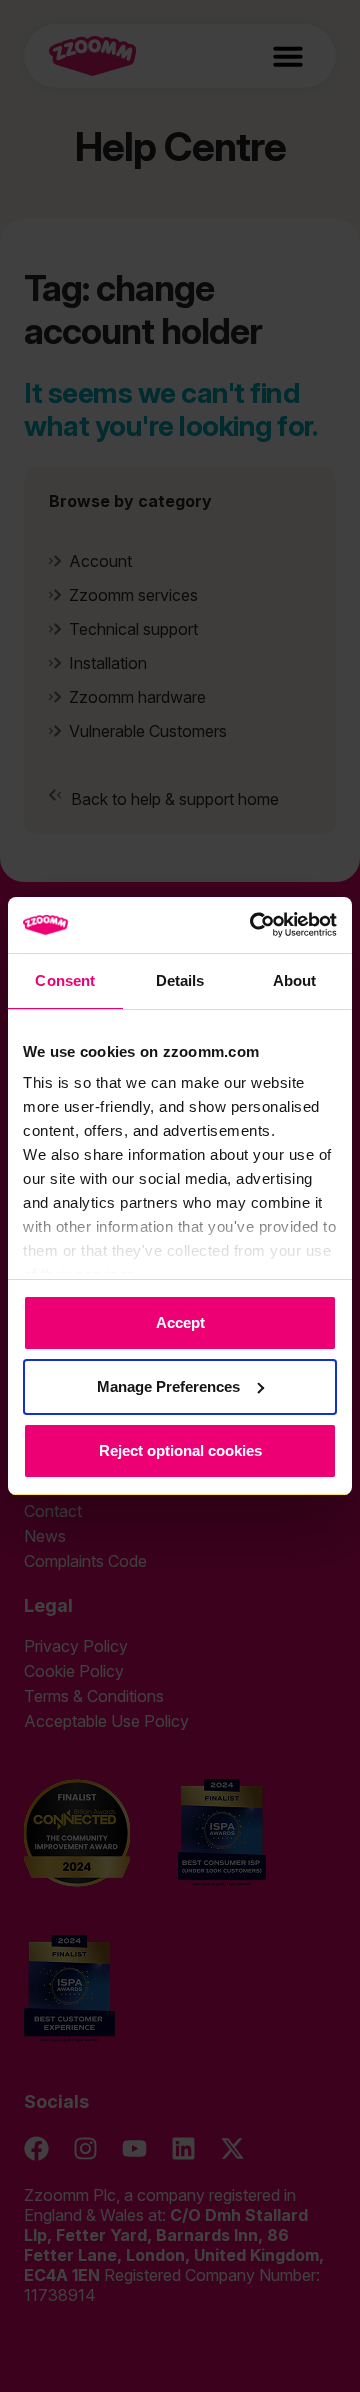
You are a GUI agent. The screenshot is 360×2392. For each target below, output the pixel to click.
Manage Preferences (168, 1386)
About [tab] (295, 980)
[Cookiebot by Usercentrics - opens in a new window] (254, 925)
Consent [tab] (65, 980)
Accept (180, 1322)
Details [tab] (180, 980)
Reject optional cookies (180, 1450)
